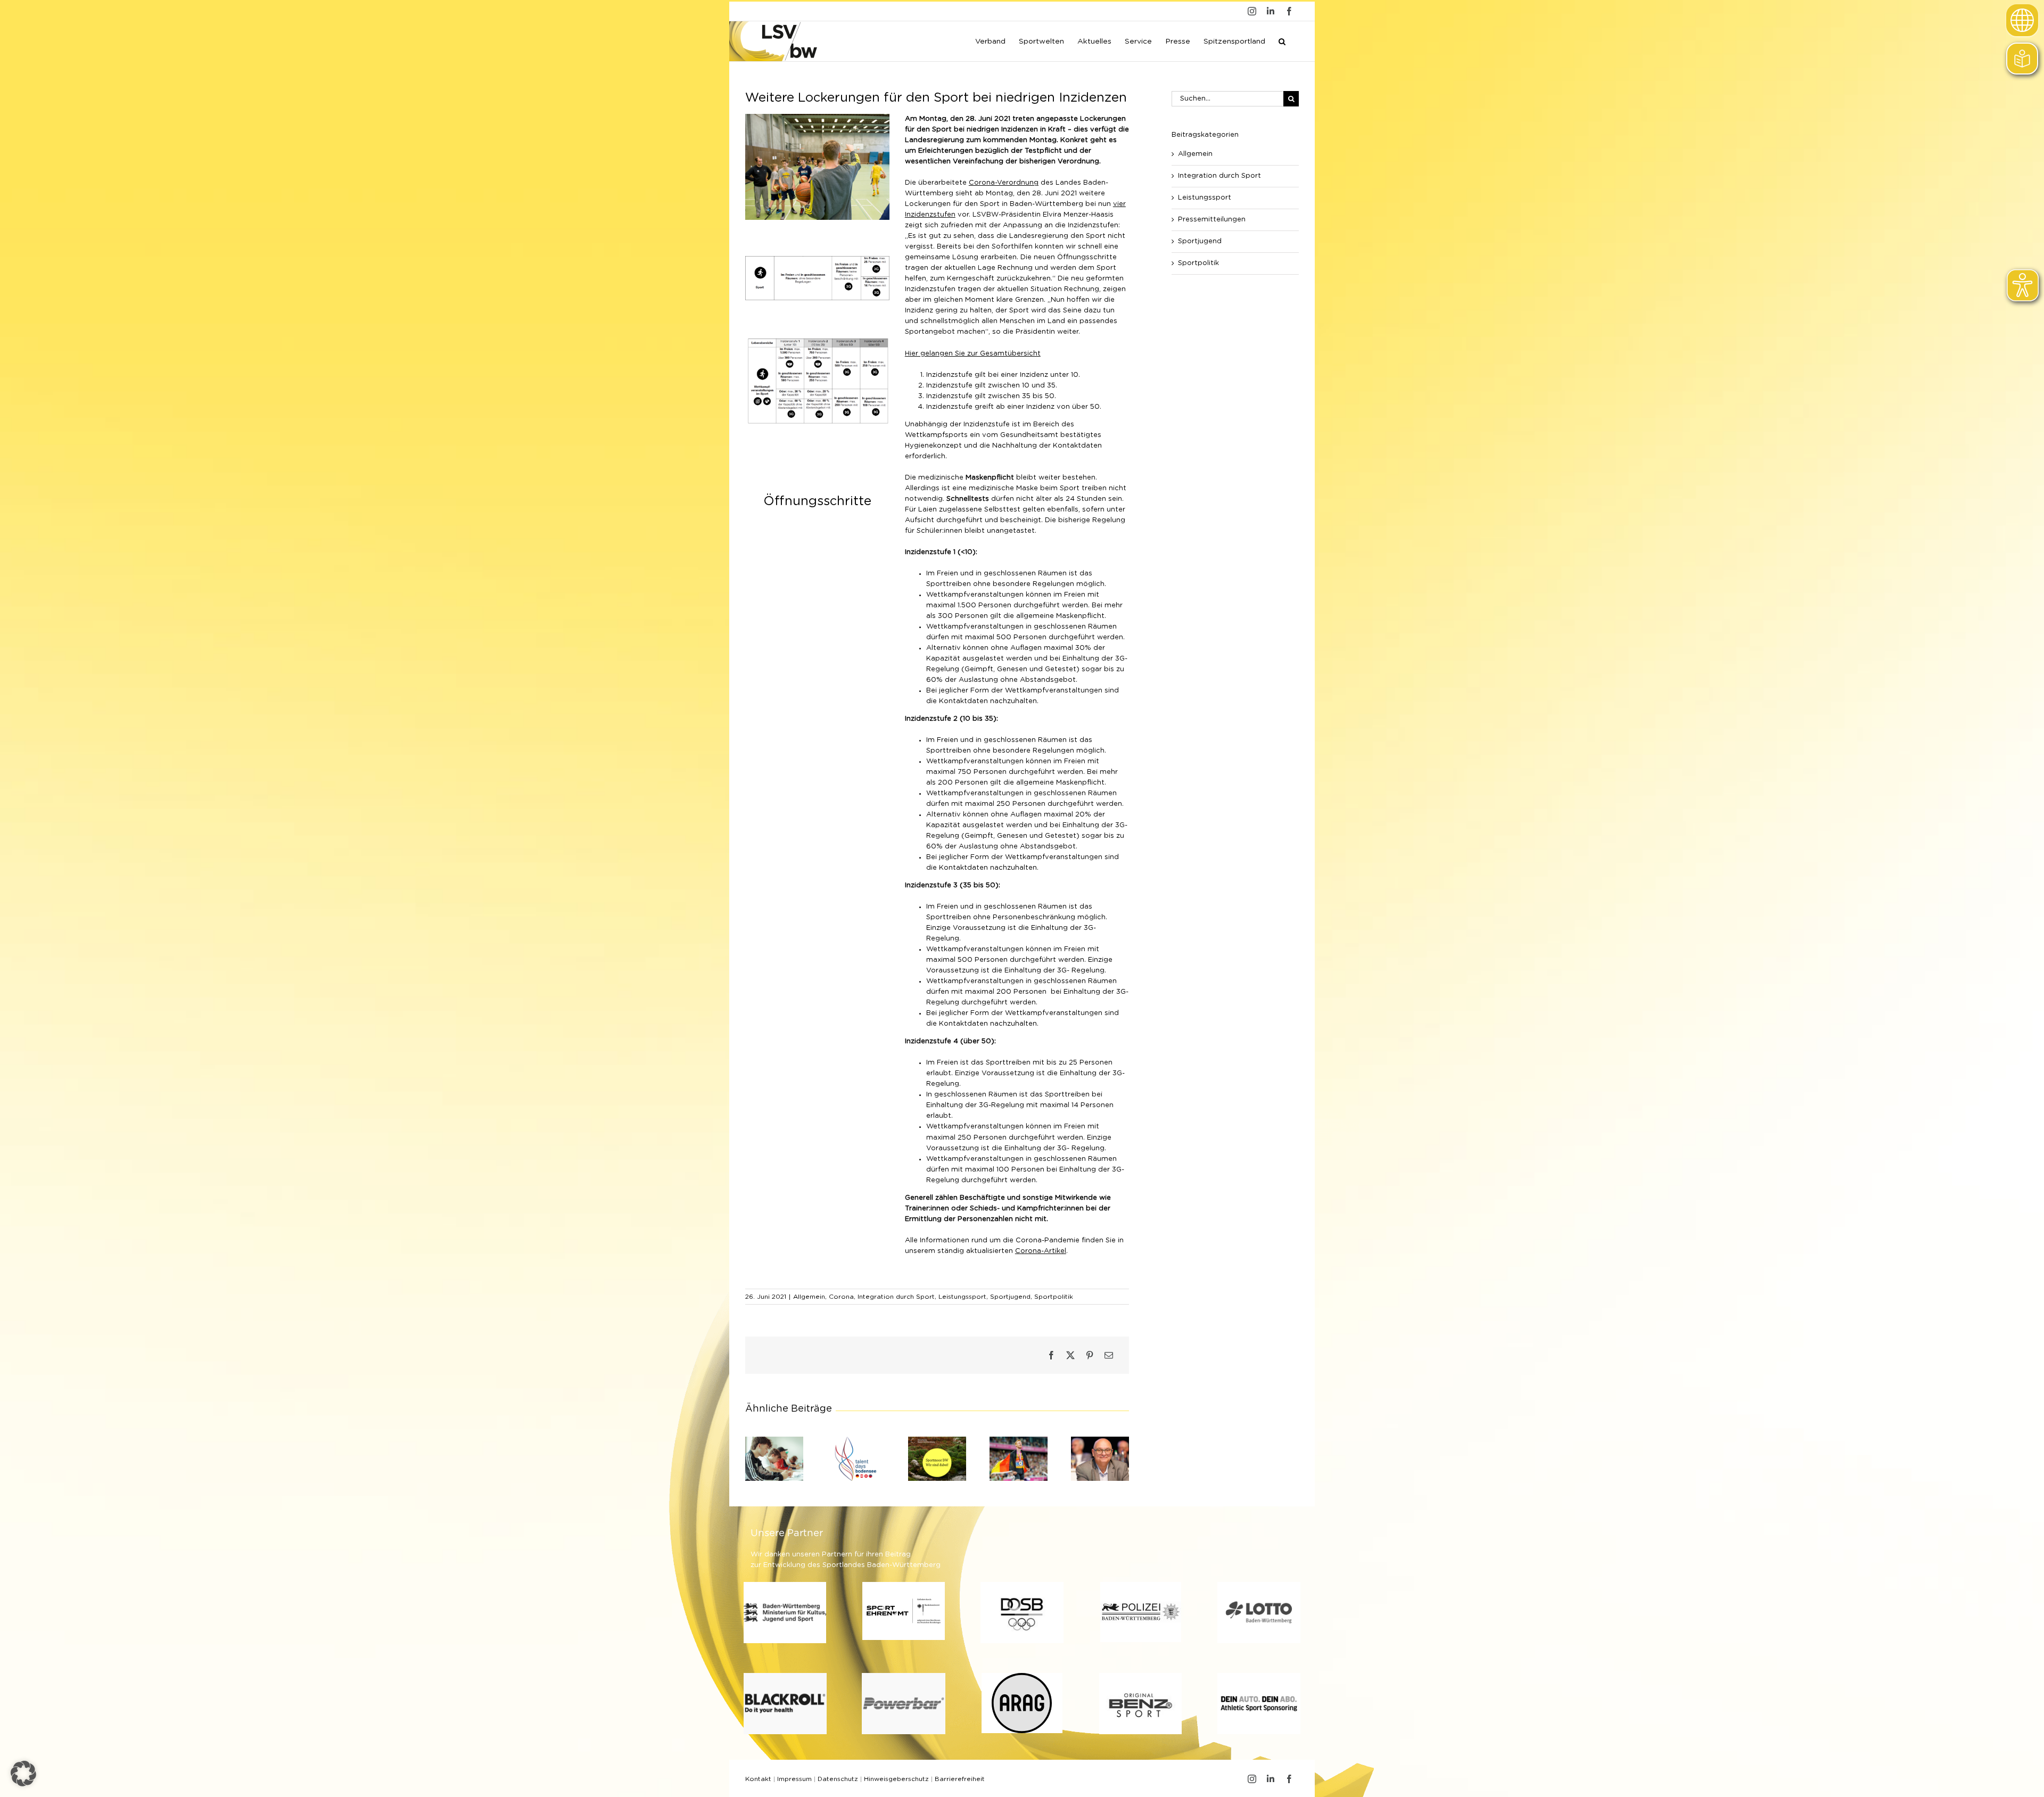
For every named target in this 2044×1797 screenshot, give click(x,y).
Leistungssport (962, 1297)
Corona (841, 1297)
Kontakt (758, 1779)
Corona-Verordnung (1004, 183)
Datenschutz (838, 1779)
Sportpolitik (1054, 1297)
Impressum (794, 1779)
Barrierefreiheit (960, 1779)
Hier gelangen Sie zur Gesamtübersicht (973, 354)
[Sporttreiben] (817, 259)
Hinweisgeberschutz (896, 1779)
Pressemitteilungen (1212, 220)
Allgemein (809, 1297)
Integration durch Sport (896, 1297)
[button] (1282, 40)
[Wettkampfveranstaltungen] (817, 340)
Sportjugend (1010, 1297)
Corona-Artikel (1041, 1251)
